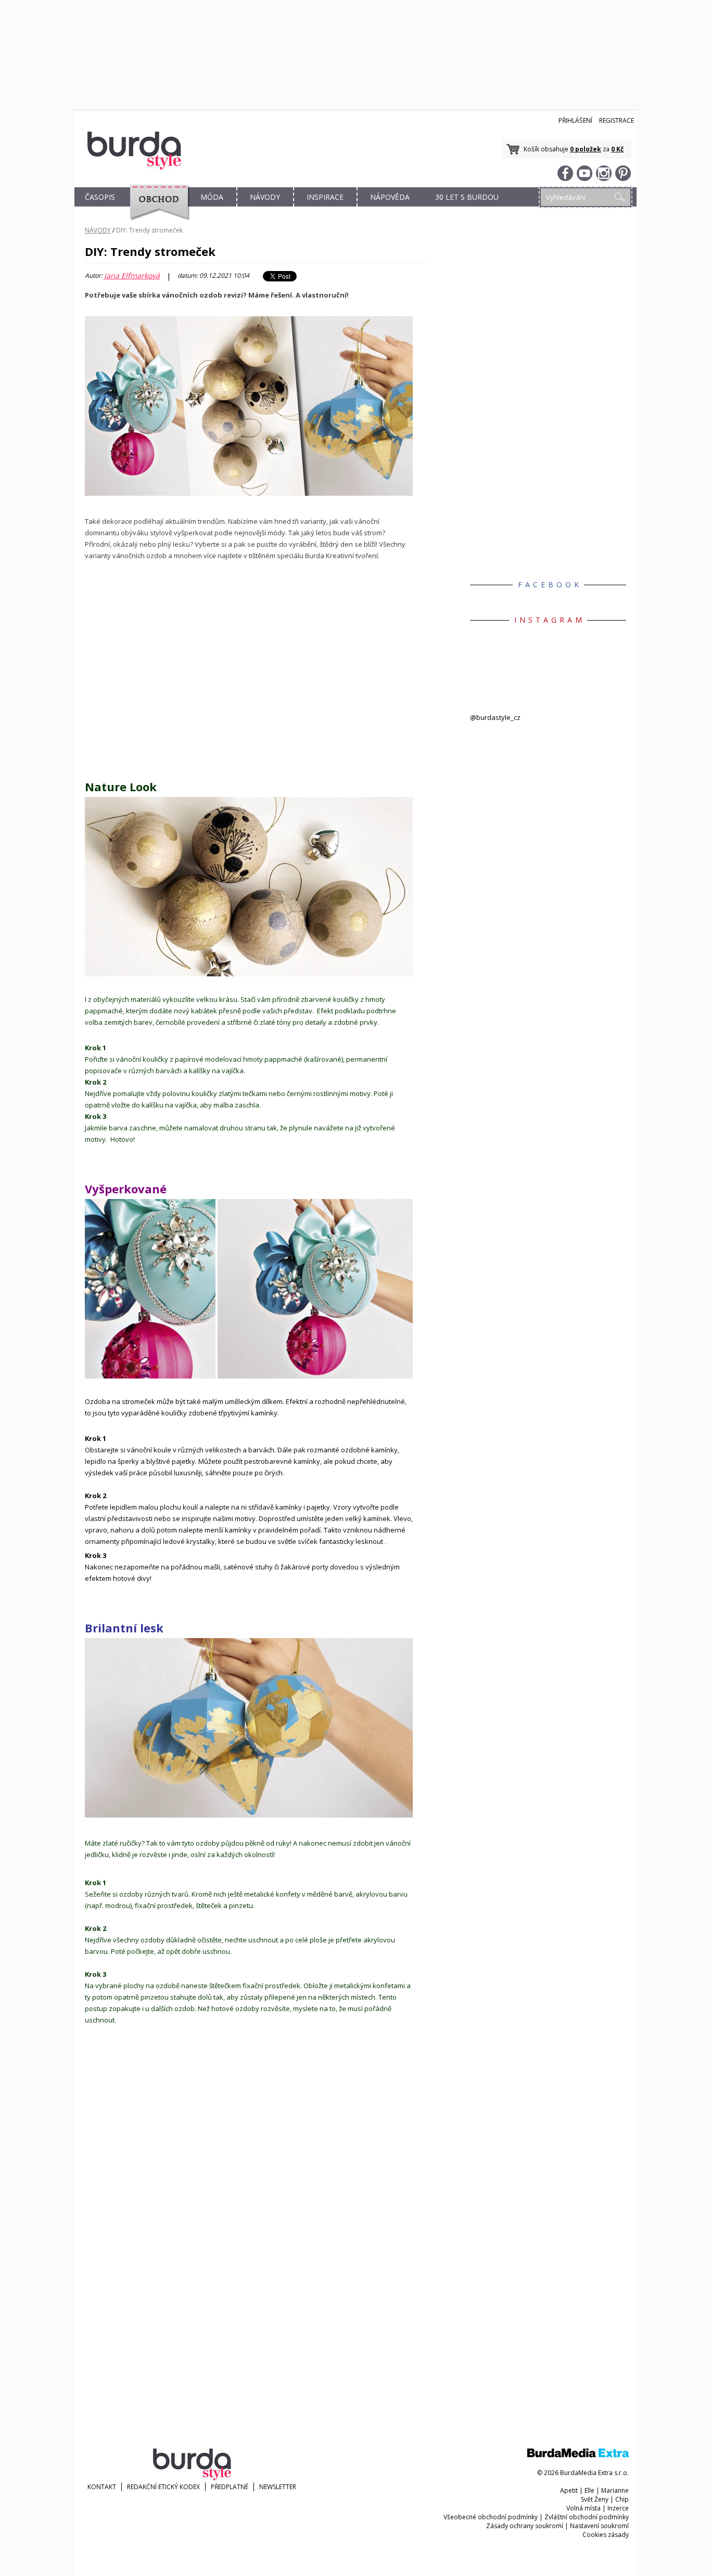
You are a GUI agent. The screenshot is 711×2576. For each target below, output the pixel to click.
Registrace (617, 120)
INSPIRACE (325, 197)
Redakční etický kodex (163, 2487)
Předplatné (230, 2487)
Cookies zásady (606, 2535)
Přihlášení (575, 120)
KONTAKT (102, 2487)
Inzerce (618, 2508)
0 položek (586, 149)
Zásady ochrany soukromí (525, 2526)
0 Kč (617, 149)
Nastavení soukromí (599, 2526)
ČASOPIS (100, 197)
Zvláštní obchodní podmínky (587, 2517)
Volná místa (583, 2508)
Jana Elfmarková (132, 276)
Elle (589, 2490)
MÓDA (212, 197)
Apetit (569, 2490)
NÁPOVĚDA (390, 197)
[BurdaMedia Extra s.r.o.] (578, 2455)
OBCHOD (156, 209)
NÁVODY (265, 197)
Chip (622, 2499)
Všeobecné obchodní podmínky (491, 2517)
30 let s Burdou (467, 197)
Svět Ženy (595, 2499)
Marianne (615, 2490)
